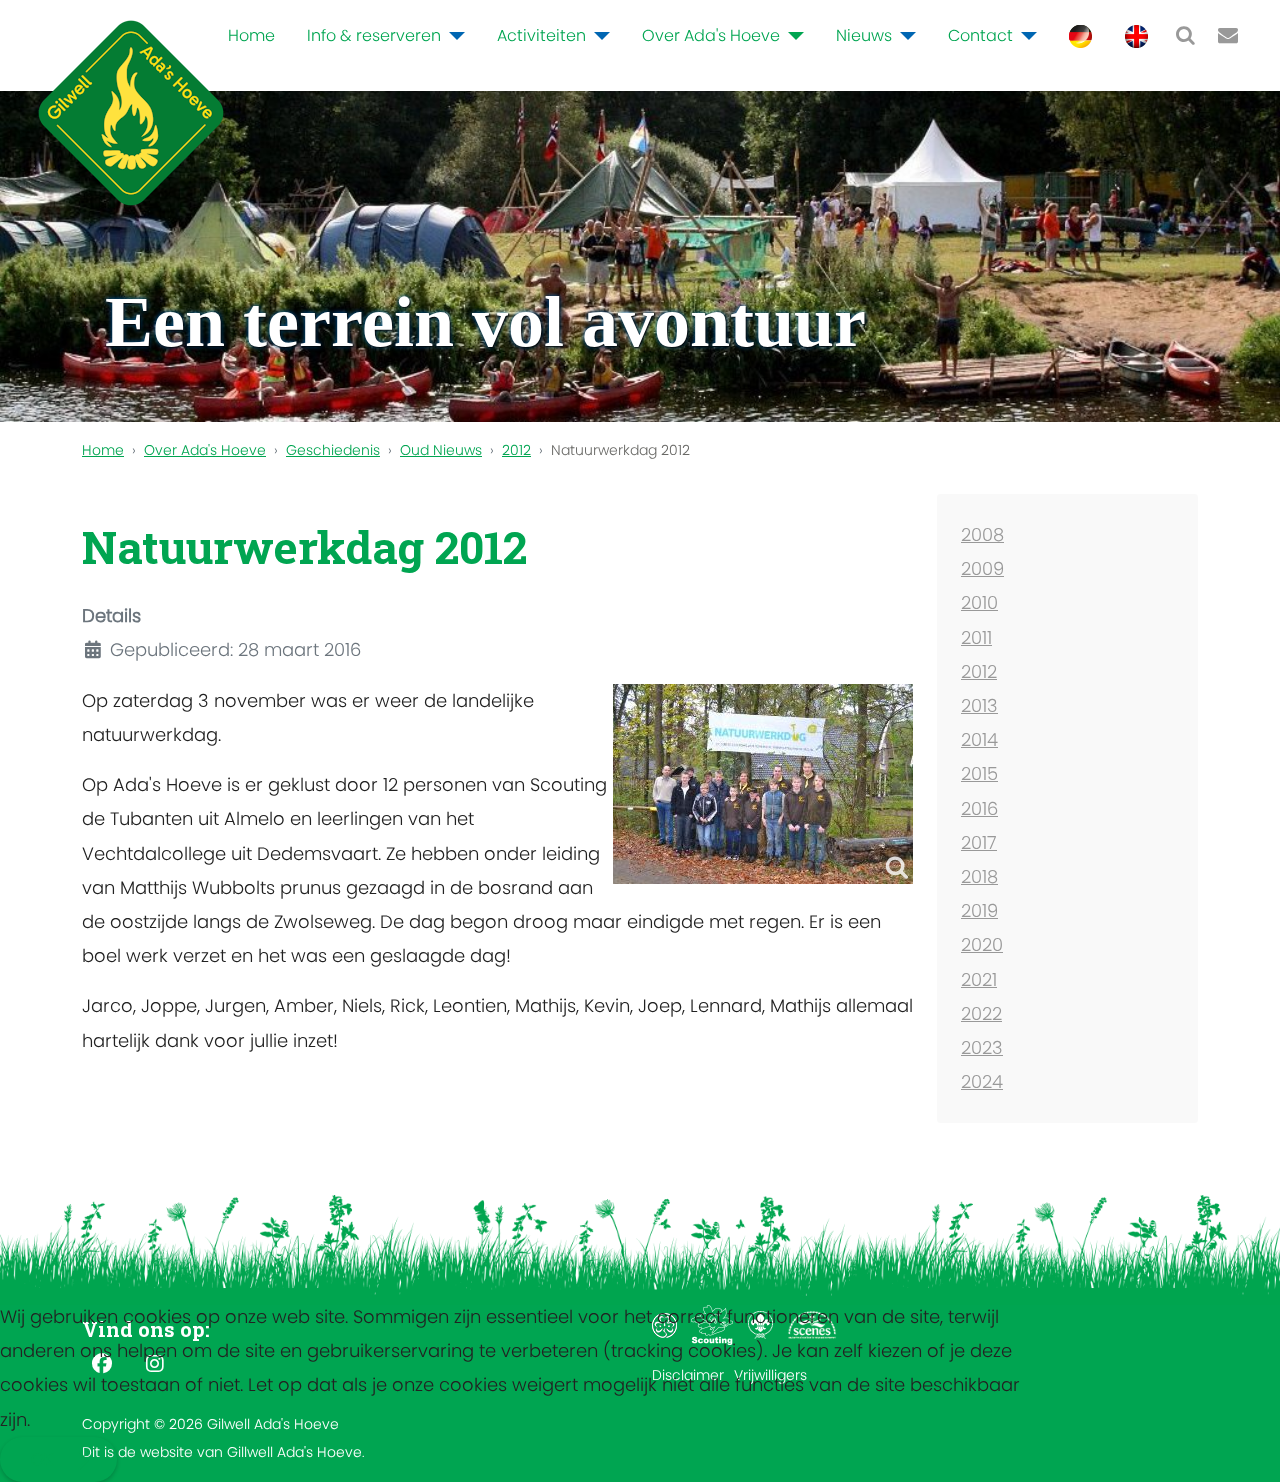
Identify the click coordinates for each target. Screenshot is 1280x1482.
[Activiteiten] (598, 36)
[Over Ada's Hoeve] (792, 36)
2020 (982, 944)
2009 (982, 568)
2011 (976, 637)
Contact (980, 35)
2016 (979, 808)
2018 (979, 876)
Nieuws (864, 35)
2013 (979, 705)
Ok (42, 1459)
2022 (981, 1013)
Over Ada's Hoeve (711, 35)
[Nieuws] (904, 36)
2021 (979, 979)
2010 (979, 602)
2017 (979, 842)
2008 (982, 534)
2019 (979, 910)
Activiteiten (541, 35)
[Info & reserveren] (453, 36)
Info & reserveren (374, 35)
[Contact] (1025, 36)
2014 (979, 739)
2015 (979, 773)
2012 (979, 671)
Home (251, 35)
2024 (982, 1081)
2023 (982, 1047)
